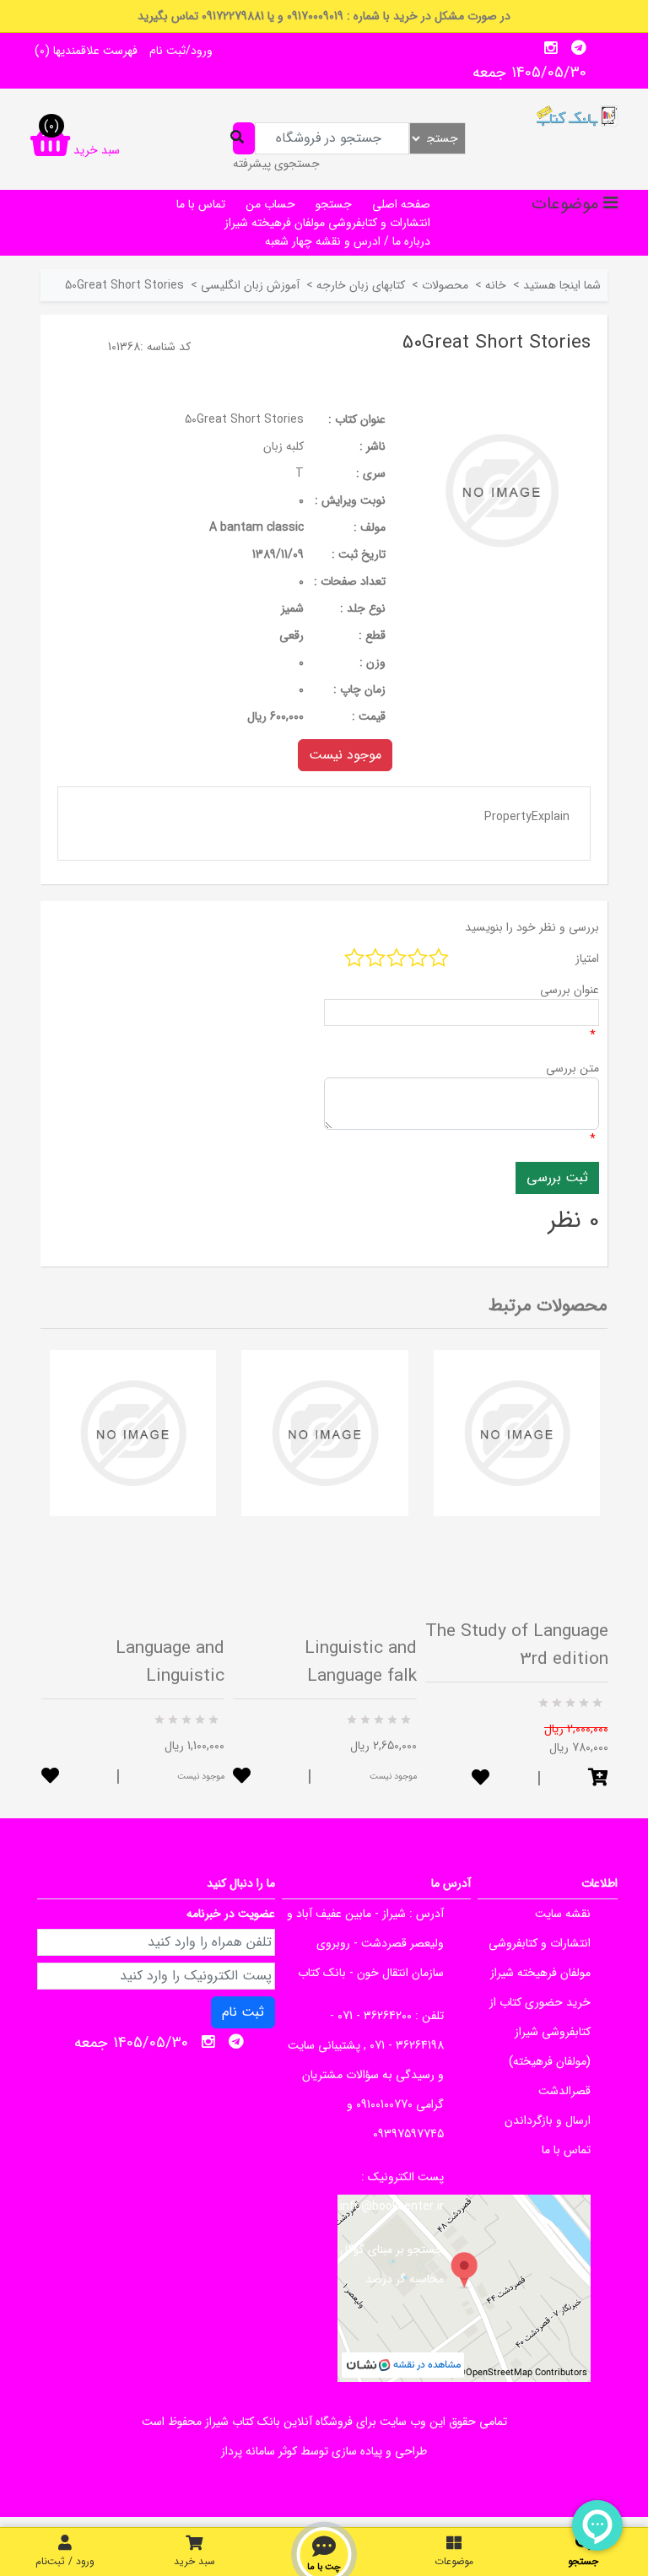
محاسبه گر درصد (405, 2279)
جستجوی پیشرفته (276, 164)
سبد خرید (194, 2561)
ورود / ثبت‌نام (65, 2561)
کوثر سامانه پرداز (259, 2451)
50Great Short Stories (244, 419)
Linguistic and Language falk (361, 1662)
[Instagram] (551, 48)
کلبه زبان (283, 446)
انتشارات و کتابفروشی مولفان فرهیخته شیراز (327, 223)
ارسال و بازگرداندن (548, 2120)
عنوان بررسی (570, 990)
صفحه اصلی (401, 204)
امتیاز (587, 959)
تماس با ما (201, 204)
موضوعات (454, 2561)
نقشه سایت (563, 1914)
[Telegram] (579, 48)
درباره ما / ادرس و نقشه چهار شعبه (348, 241)
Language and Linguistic (170, 1662)
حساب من (270, 204)
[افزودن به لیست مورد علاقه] (50, 1777)
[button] (598, 1779)
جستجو (334, 204)
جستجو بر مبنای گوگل (392, 2249)
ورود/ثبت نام (181, 51)
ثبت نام (243, 2012)
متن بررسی (572, 1068)
